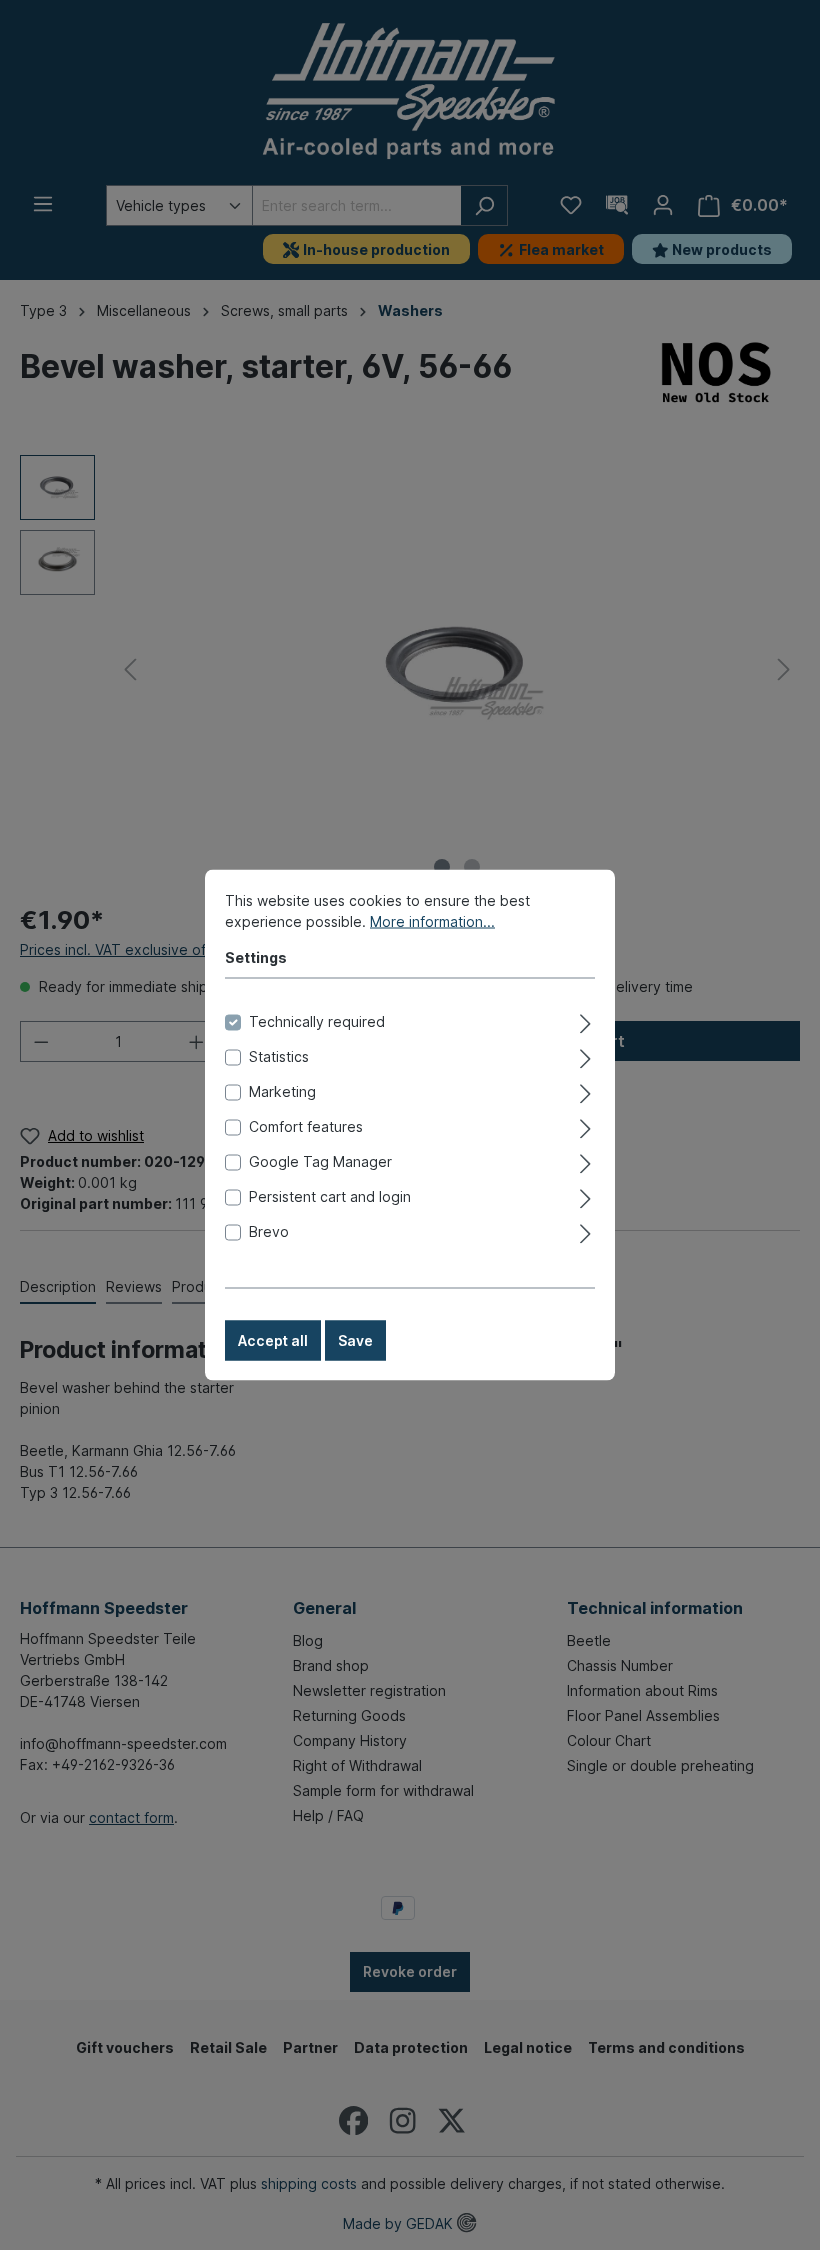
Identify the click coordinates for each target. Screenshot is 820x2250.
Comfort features (306, 1126)
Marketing (282, 1091)
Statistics (279, 1056)
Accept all (273, 1340)
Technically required (317, 1021)
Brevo (269, 1231)
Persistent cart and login (330, 1196)
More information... (432, 921)
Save (355, 1340)
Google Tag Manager (320, 1161)
